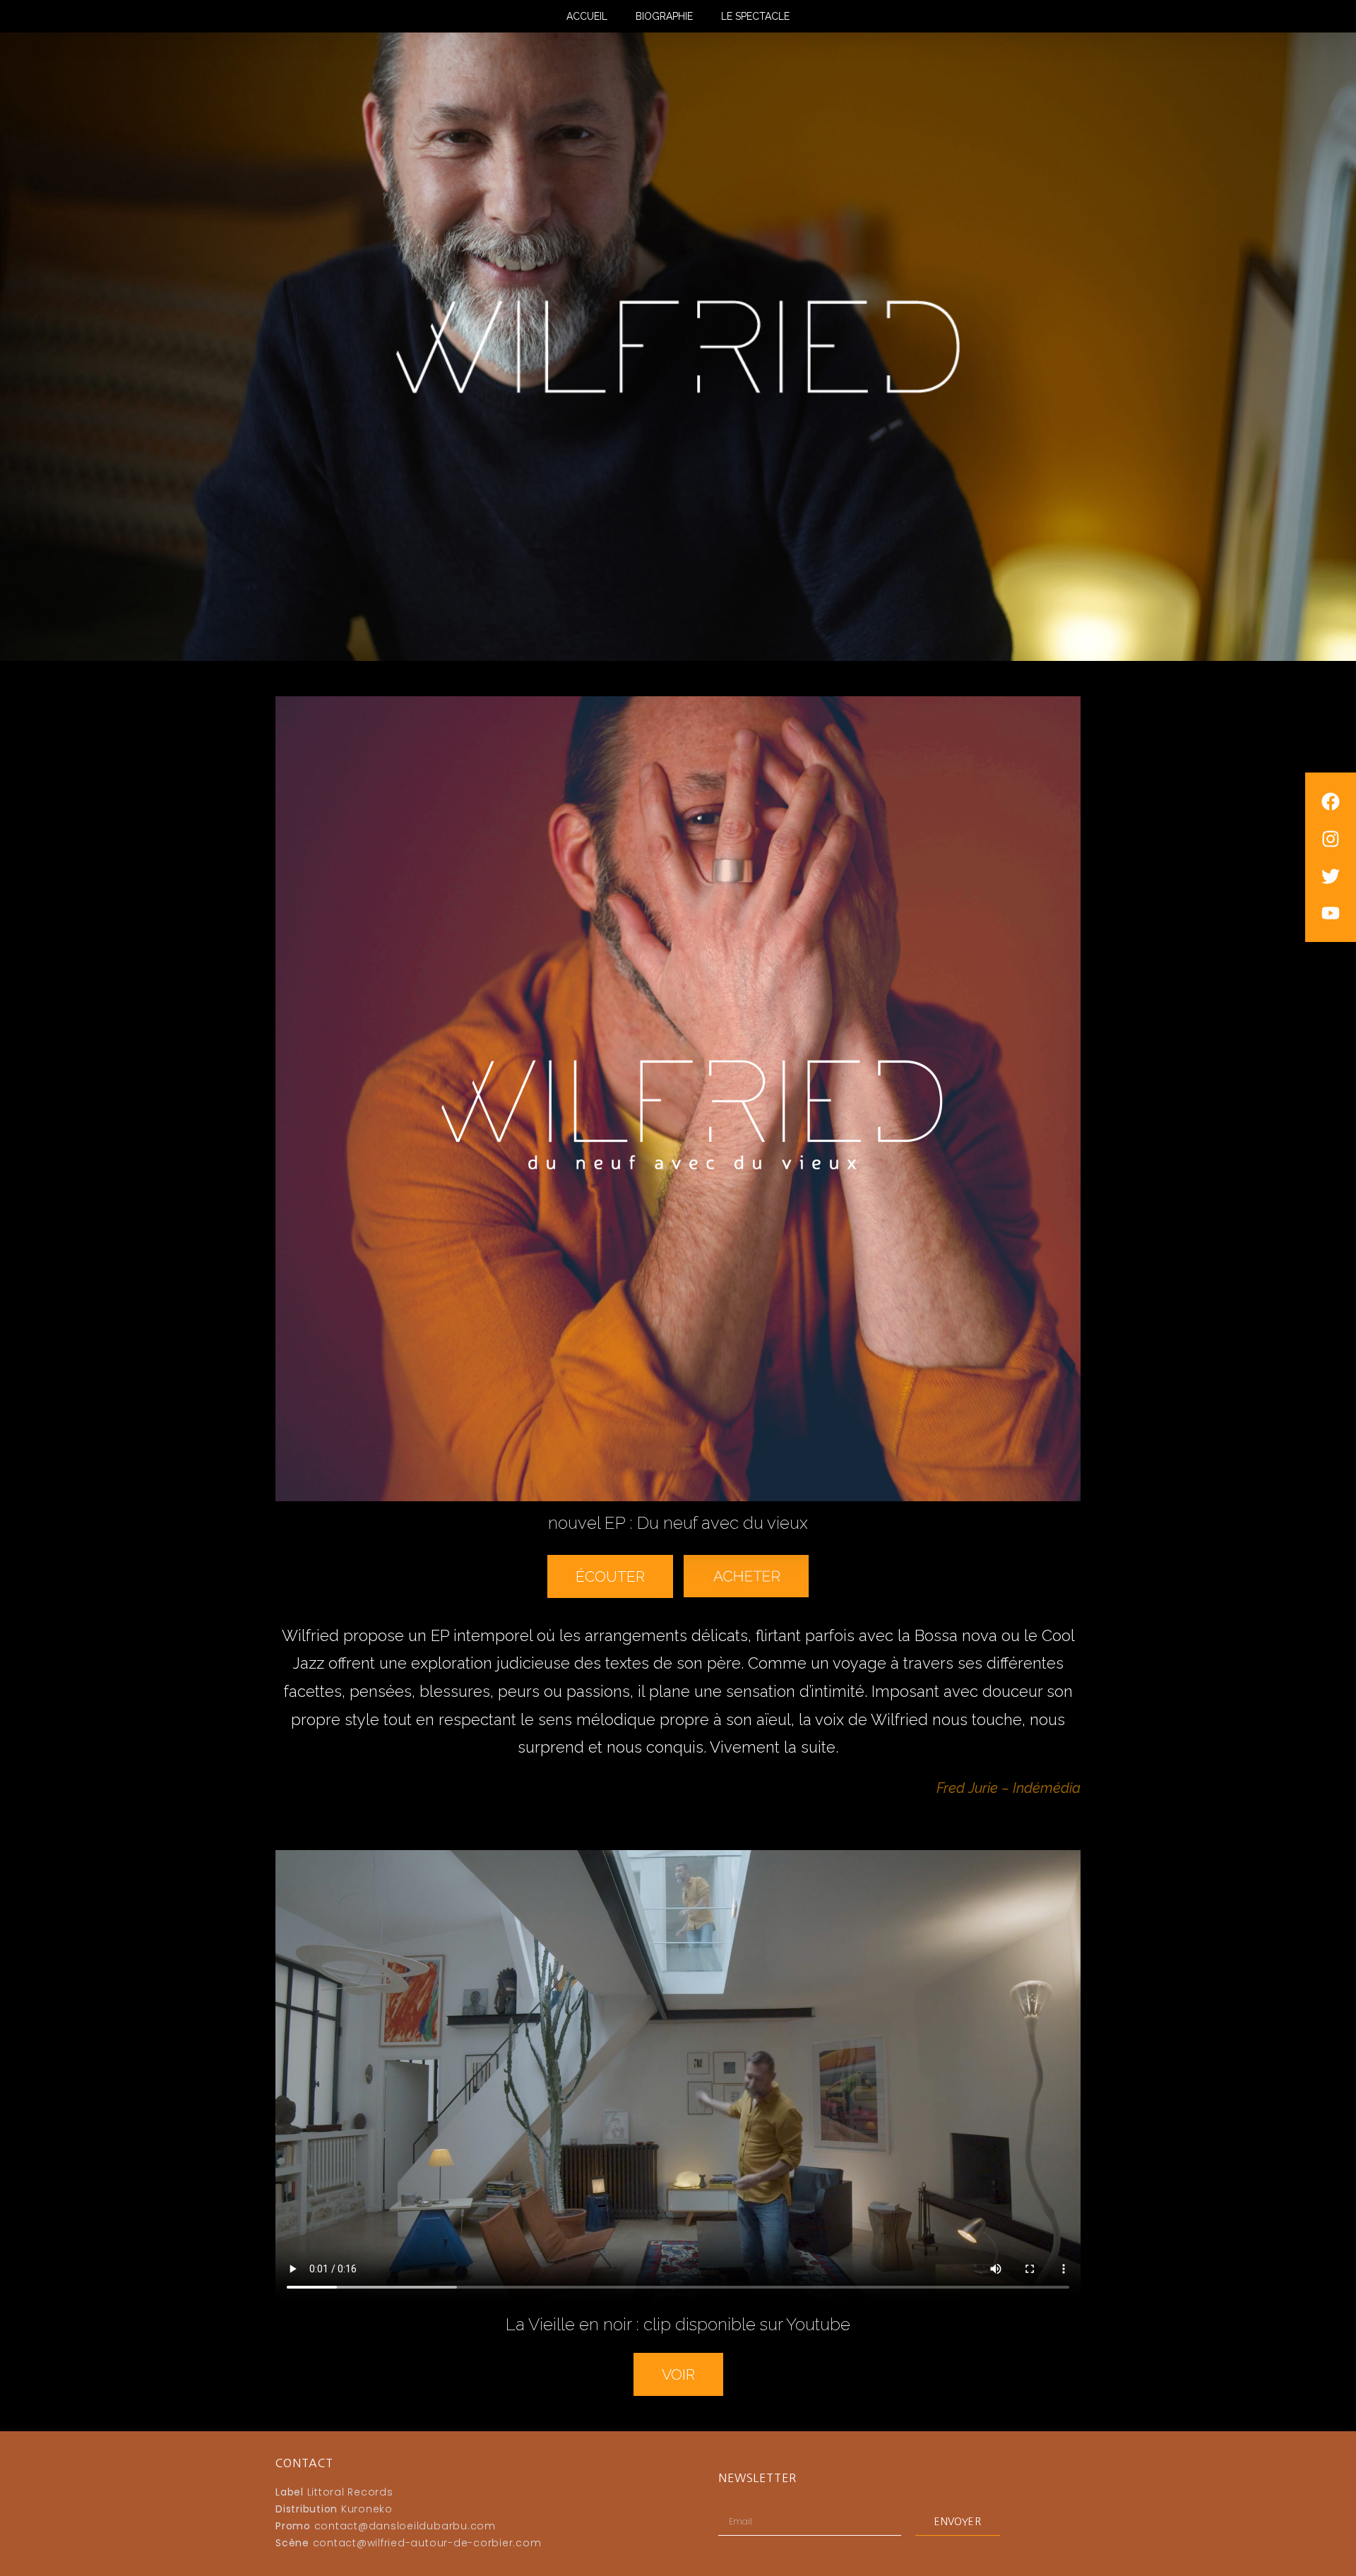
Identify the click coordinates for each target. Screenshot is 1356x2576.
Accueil (587, 16)
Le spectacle (755, 16)
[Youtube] (1331, 913)
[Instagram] (1331, 839)
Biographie (664, 16)
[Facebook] (1331, 801)
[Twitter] (1331, 876)
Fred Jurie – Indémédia (1009, 1788)
